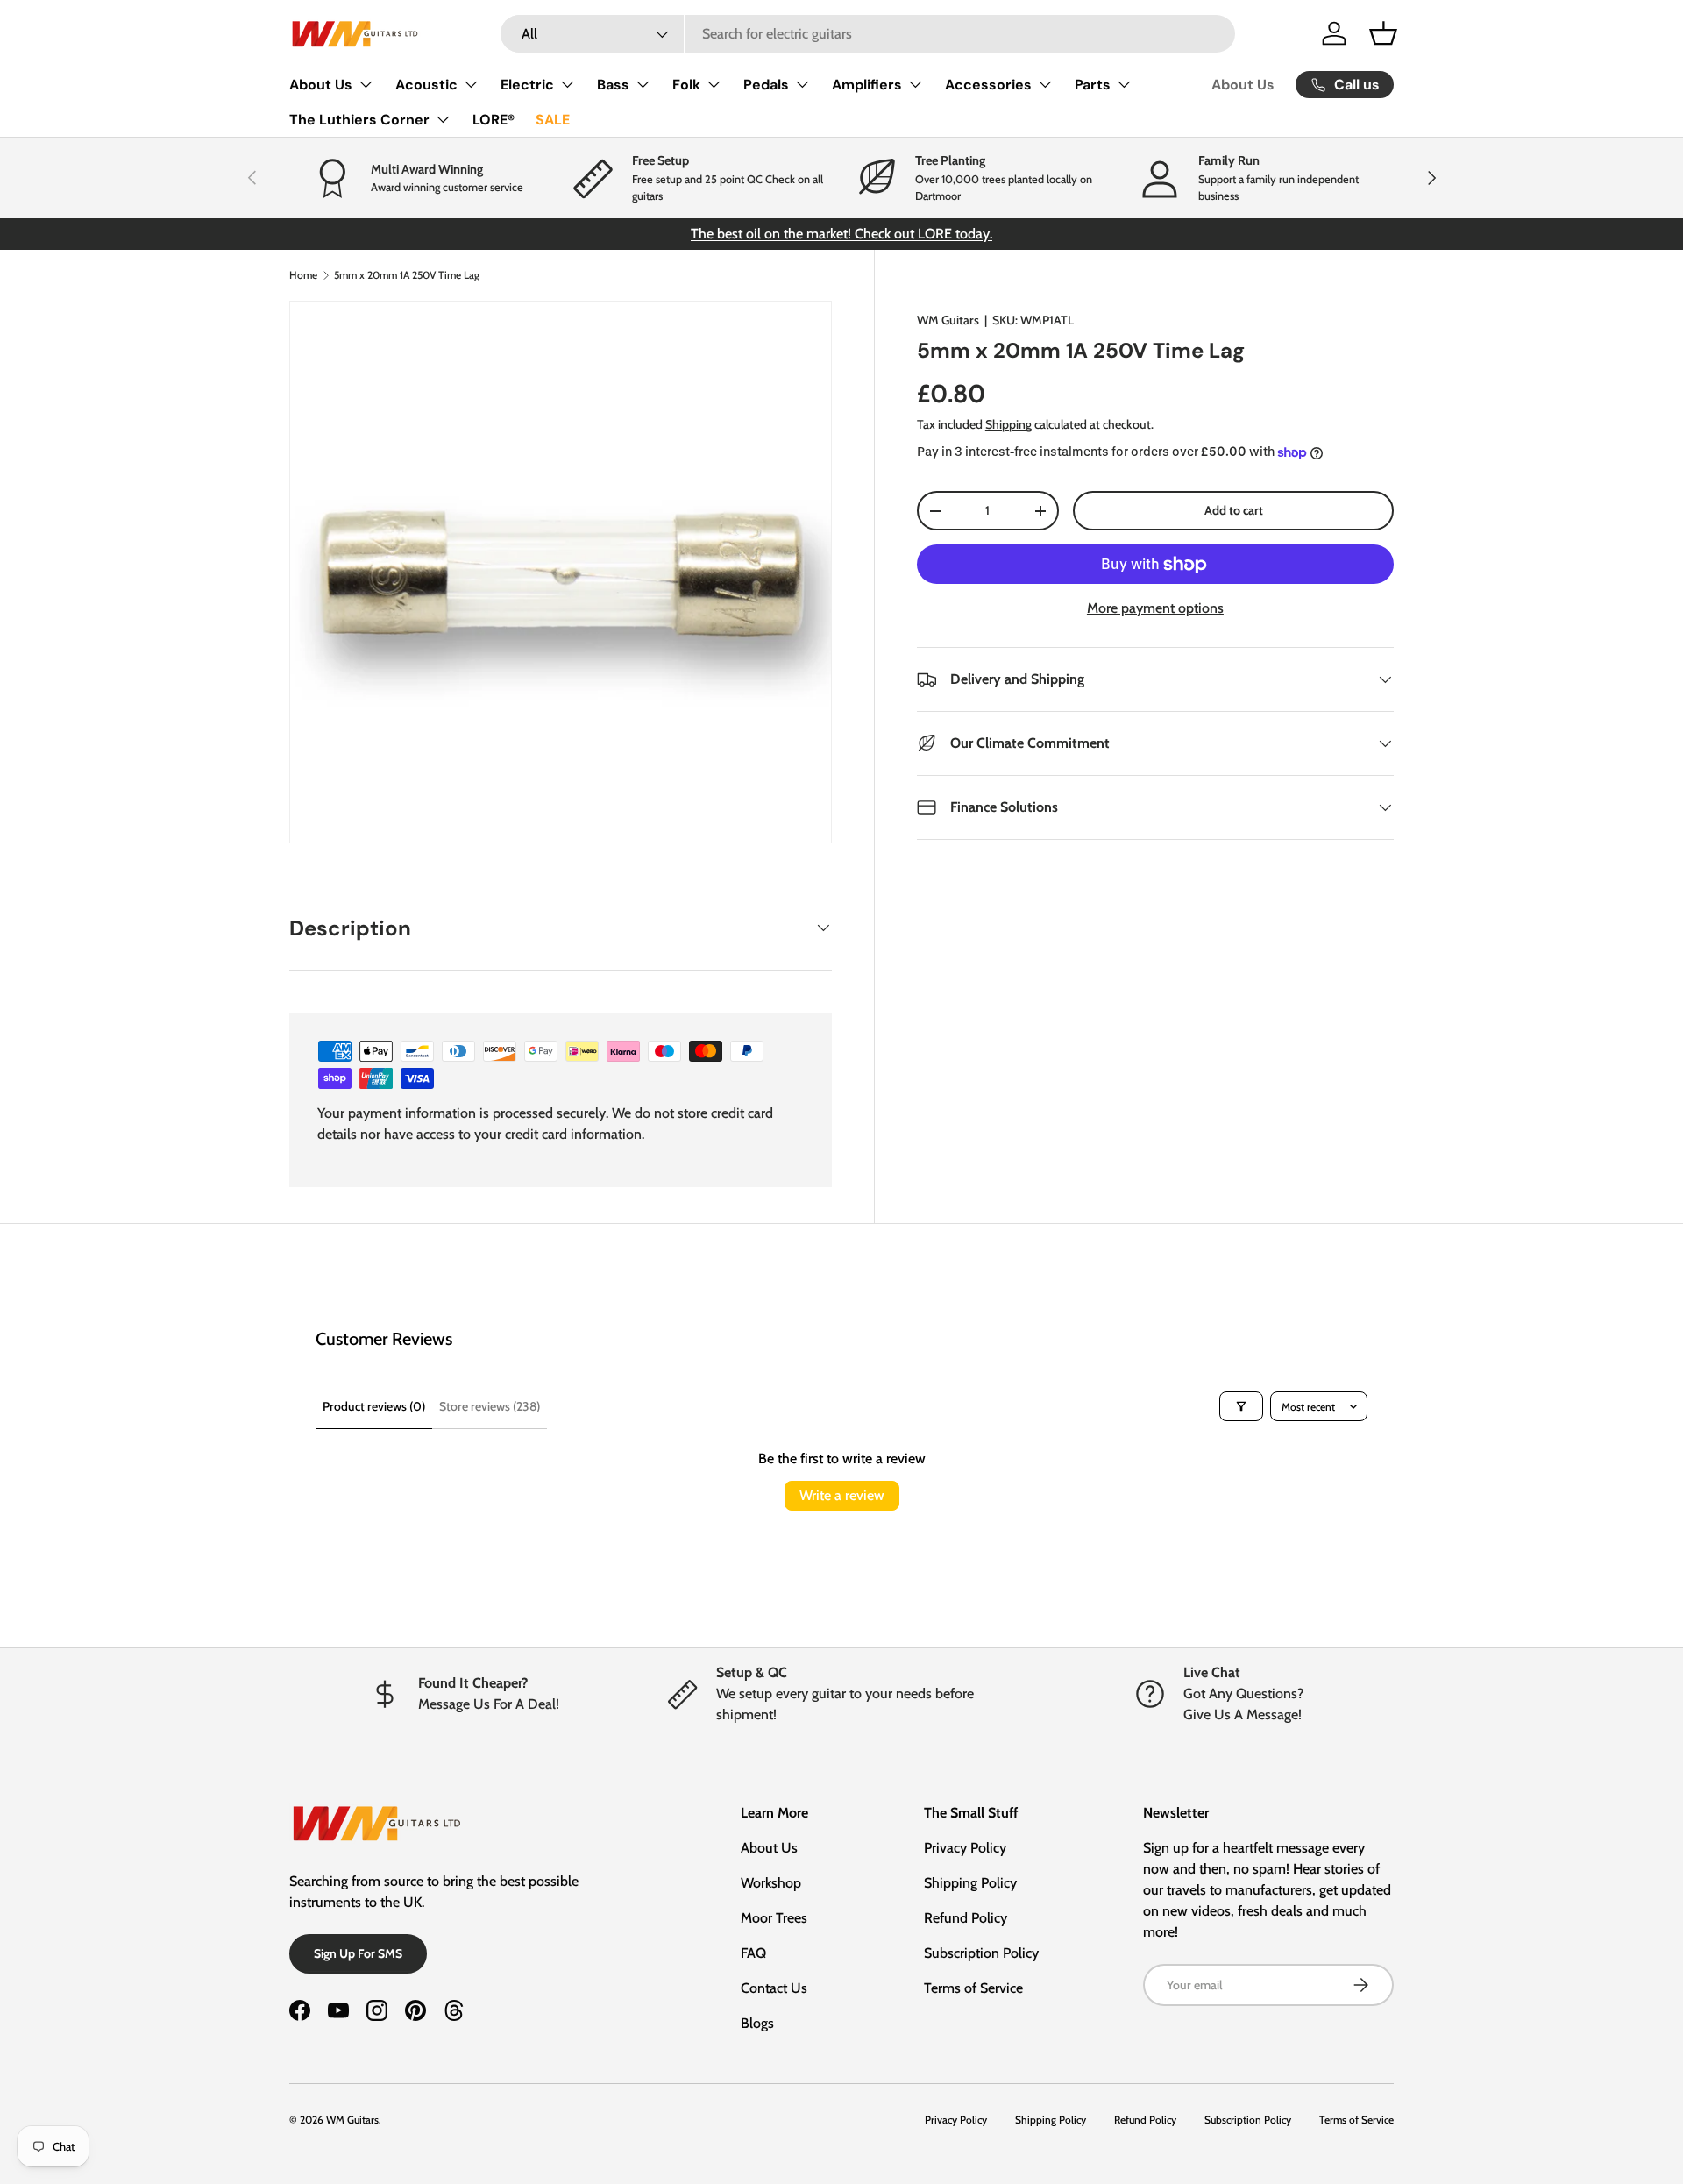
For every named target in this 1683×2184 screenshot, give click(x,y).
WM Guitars (948, 320)
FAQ (753, 1953)
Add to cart (1234, 510)
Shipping (1008, 424)
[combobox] (868, 34)
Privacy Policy (965, 1848)
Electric (527, 85)
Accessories (988, 85)
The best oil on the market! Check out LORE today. (841, 234)
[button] (1383, 33)
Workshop (771, 1883)
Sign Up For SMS (358, 1953)
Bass (613, 85)
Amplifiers (867, 85)
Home (303, 275)
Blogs (757, 2023)
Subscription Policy (981, 1953)
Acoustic (426, 85)
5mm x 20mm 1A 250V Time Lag (407, 275)
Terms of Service (973, 1988)
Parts (1093, 85)
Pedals (766, 85)
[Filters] (1241, 1406)
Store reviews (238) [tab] (490, 1406)
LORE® (494, 120)
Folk (686, 85)
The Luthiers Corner (359, 120)
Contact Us (774, 1988)
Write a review (842, 1495)
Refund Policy (966, 1918)
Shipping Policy (970, 1883)
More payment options (1155, 608)
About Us (321, 85)
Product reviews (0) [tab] (374, 1406)
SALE (553, 120)
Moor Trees (774, 1918)
